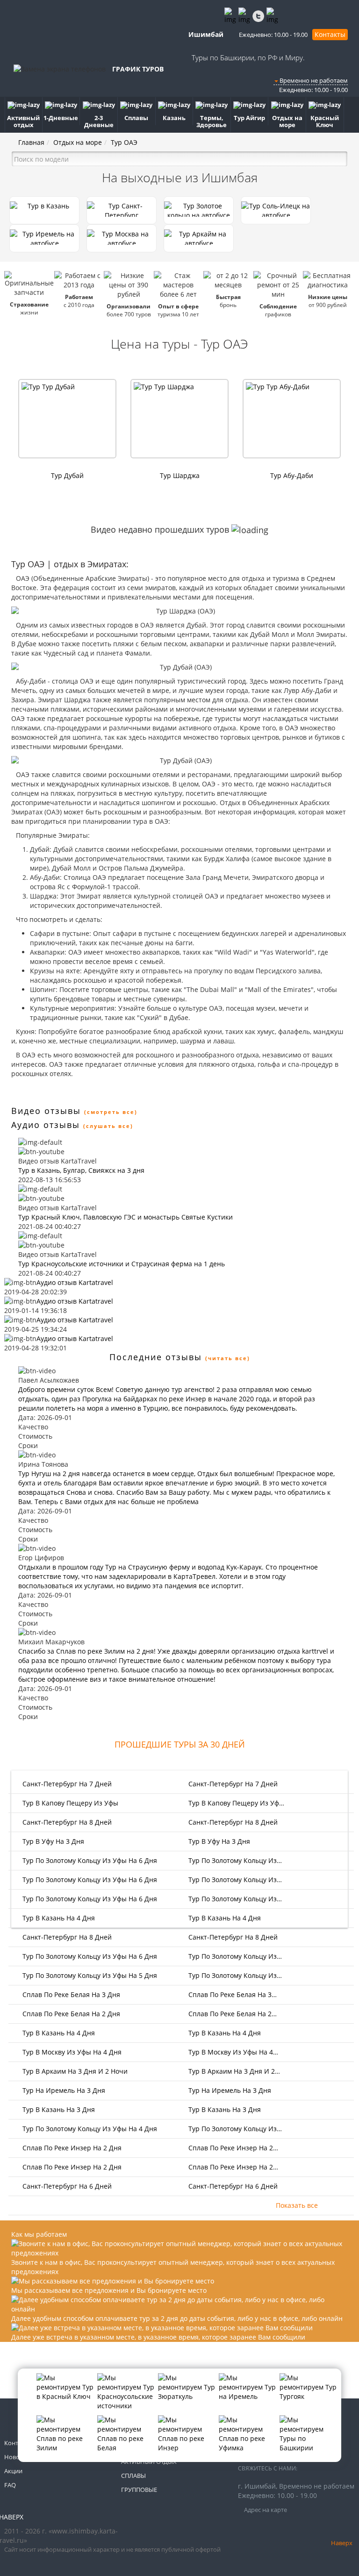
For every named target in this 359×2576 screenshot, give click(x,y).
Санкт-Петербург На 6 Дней (66, 2186)
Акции (13, 2471)
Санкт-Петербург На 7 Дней (66, 1784)
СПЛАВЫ (133, 2476)
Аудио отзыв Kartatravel (75, 1282)
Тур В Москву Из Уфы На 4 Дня (71, 2052)
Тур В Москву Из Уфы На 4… (233, 2052)
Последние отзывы (156, 1357)
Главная (31, 142)
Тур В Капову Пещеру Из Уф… (236, 1803)
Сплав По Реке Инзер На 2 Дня (71, 2148)
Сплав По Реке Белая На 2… (233, 2014)
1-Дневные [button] (61, 118)
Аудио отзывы (46, 1125)
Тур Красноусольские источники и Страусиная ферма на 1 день (122, 1264)
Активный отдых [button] (23, 121)
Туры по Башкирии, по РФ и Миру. (248, 57)
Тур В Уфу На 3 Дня (52, 1841)
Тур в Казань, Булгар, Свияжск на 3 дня (81, 1170)
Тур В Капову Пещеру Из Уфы (69, 1803)
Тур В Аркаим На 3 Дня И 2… (234, 2071)
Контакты (330, 34)
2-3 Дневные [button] (99, 121)
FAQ (10, 2485)
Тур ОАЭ (124, 142)
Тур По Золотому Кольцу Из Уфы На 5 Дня (89, 1975)
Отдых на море (78, 142)
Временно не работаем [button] (313, 80)
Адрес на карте (265, 2510)
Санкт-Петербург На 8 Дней (66, 1822)
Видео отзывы (46, 1111)
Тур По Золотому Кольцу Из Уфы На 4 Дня (89, 2129)
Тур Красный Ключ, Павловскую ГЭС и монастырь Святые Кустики (126, 1217)
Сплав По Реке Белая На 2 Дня (70, 2014)
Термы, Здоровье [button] (212, 121)
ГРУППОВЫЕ (139, 2490)
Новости (17, 2457)
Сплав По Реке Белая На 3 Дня (70, 1994)
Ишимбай (205, 34)
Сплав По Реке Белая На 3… (233, 1994)
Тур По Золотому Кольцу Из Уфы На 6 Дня (89, 1860)
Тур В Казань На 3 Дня (58, 2109)
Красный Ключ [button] (325, 121)
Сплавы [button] (136, 118)
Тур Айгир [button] (249, 118)
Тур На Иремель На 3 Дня (63, 2090)
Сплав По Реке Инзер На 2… (233, 2148)
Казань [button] (174, 118)
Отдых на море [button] (287, 121)
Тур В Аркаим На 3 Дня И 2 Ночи (74, 2071)
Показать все (297, 2205)
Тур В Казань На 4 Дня (58, 1918)
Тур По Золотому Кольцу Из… (235, 1860)
